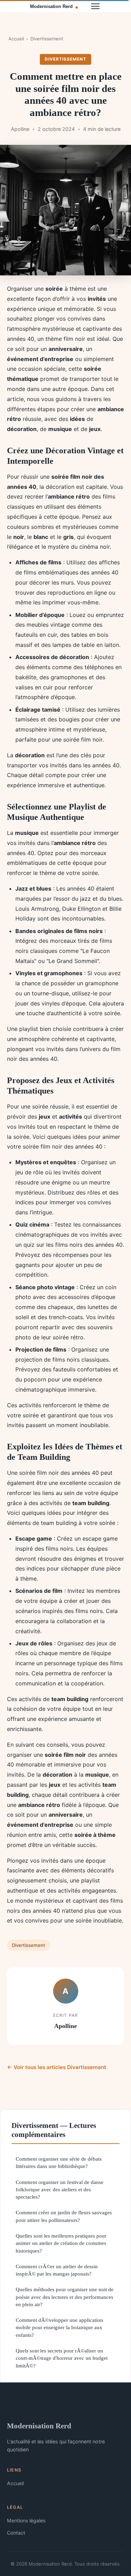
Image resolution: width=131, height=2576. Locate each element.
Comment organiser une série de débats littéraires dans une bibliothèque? (59, 2162)
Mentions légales (26, 2520)
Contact (16, 2533)
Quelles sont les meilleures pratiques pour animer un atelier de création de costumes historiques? (61, 2243)
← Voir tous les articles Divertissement (57, 2067)
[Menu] (95, 6)
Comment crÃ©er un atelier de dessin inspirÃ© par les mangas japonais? (57, 2270)
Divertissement (47, 39)
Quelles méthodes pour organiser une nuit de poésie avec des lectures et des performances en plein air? (65, 2297)
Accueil (16, 39)
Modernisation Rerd (39, 2426)
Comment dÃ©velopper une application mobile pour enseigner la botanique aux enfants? (59, 2327)
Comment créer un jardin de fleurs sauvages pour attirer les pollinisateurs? (64, 2216)
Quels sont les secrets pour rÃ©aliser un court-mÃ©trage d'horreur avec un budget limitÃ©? (62, 2358)
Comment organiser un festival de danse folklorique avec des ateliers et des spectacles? (60, 2190)
